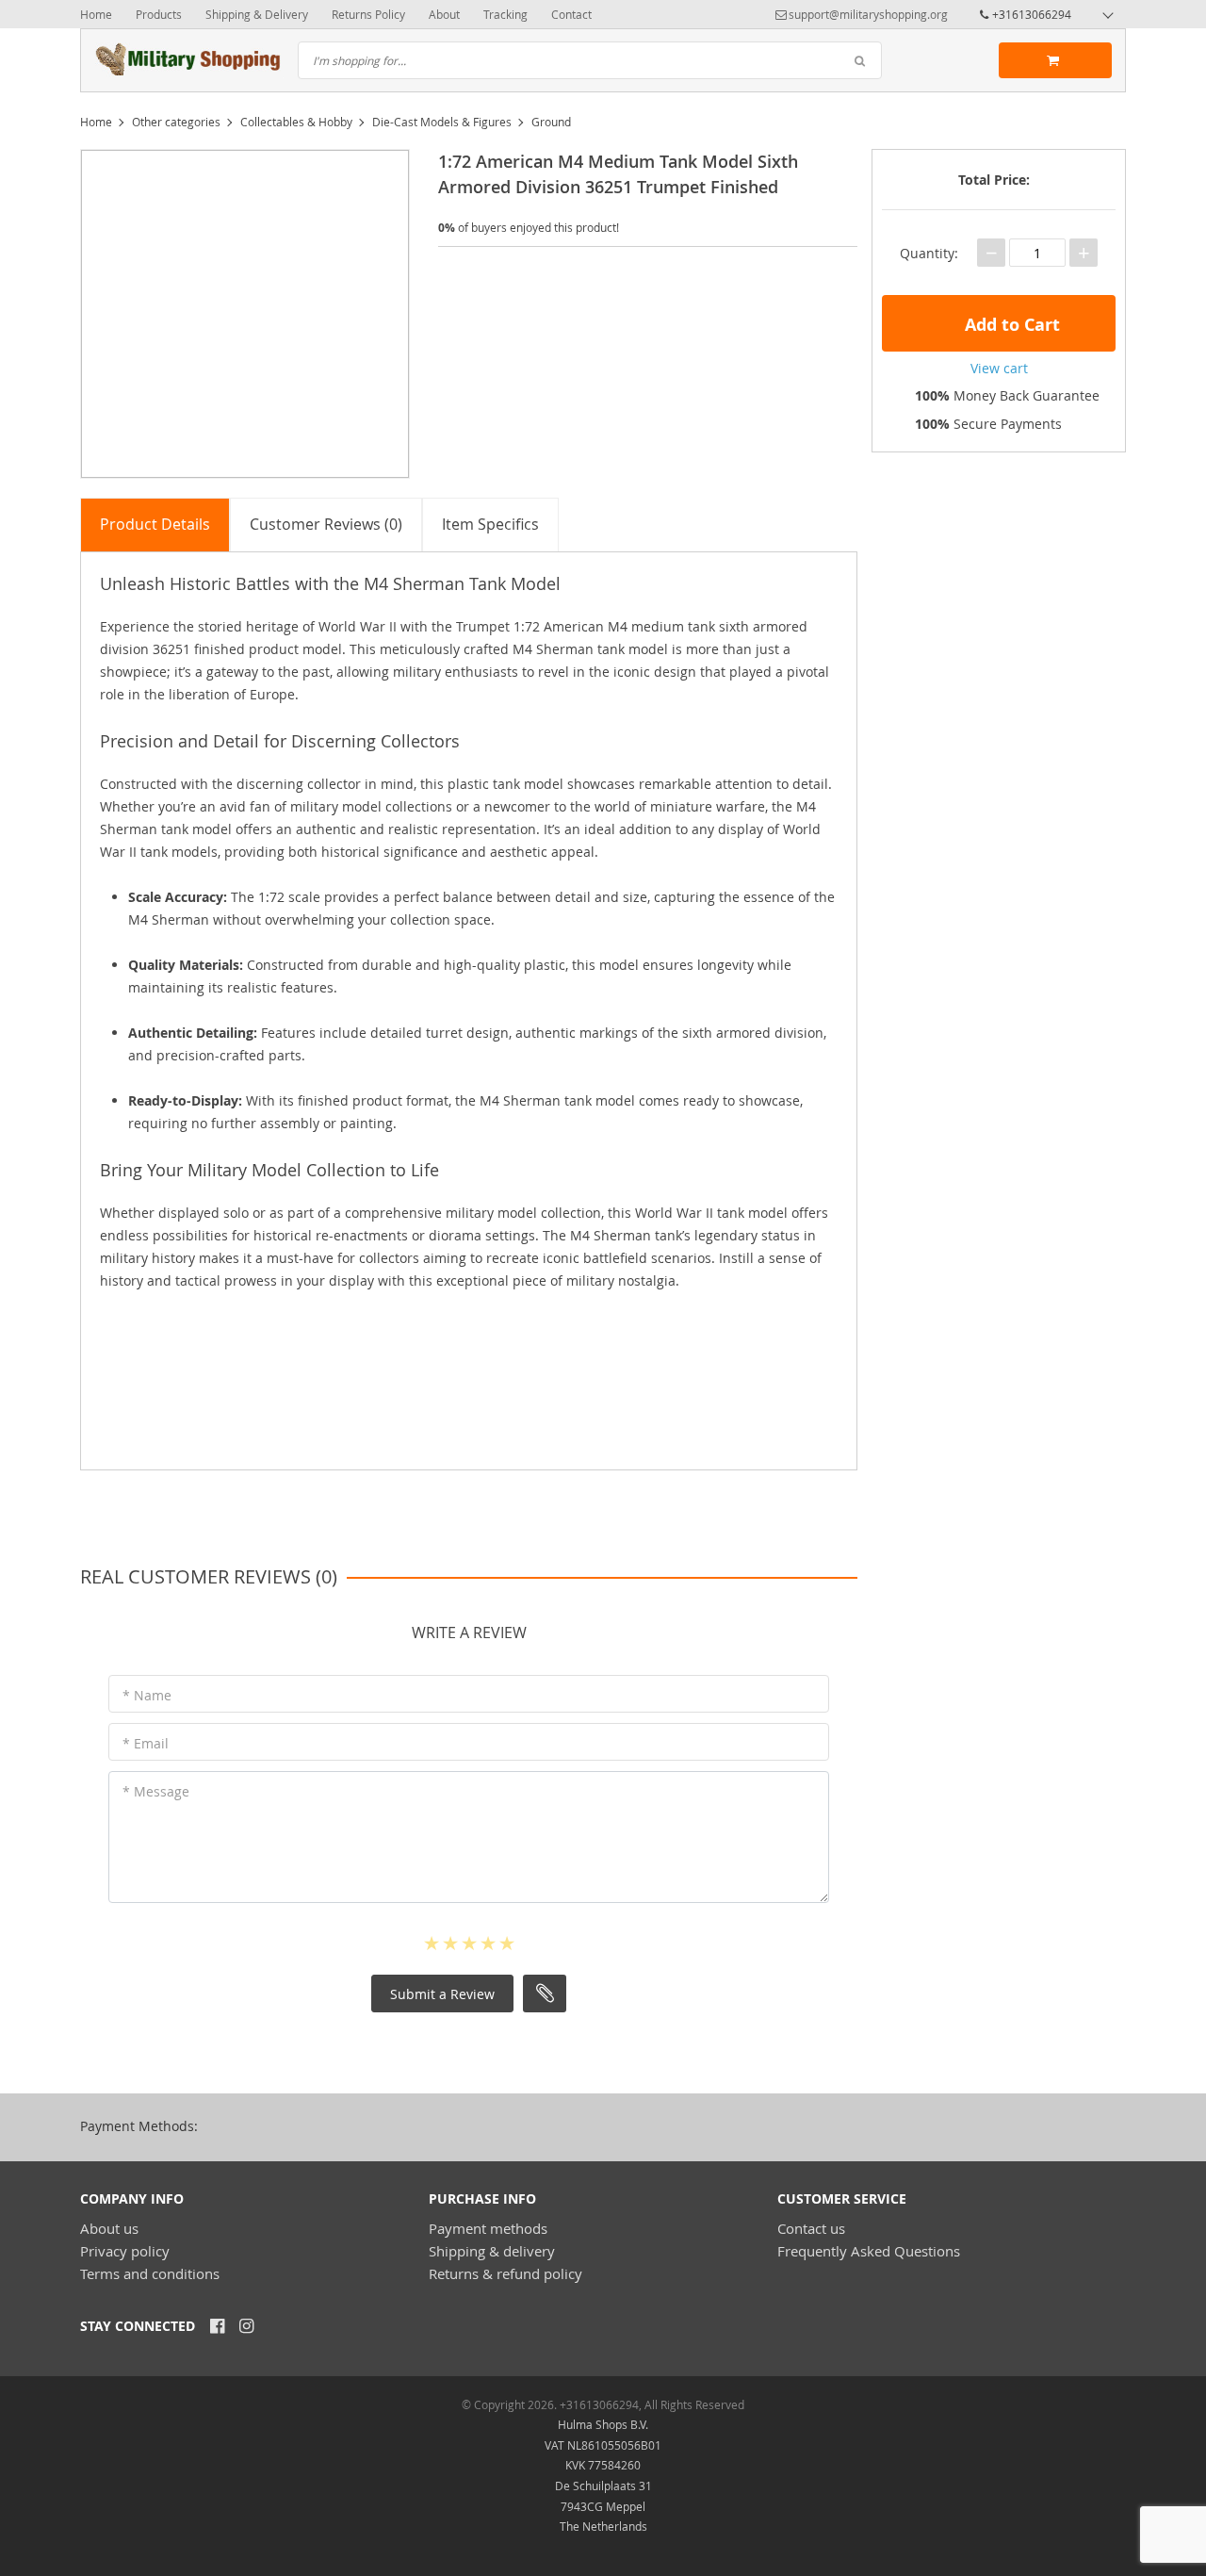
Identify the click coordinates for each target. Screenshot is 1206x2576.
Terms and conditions (150, 2273)
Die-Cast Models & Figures (442, 122)
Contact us (811, 2228)
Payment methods (488, 2228)
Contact (571, 14)
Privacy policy (125, 2251)
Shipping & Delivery (257, 14)
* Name (147, 1695)
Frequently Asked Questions (869, 2251)
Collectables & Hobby (296, 122)
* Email (146, 1743)
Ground (551, 122)
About (444, 14)
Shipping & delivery (492, 2251)
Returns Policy (368, 14)
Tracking (505, 14)
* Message (156, 1791)
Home (96, 14)
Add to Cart (1010, 325)
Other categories (176, 122)
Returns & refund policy (505, 2273)
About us (109, 2228)
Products (159, 14)
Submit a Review (442, 1994)
